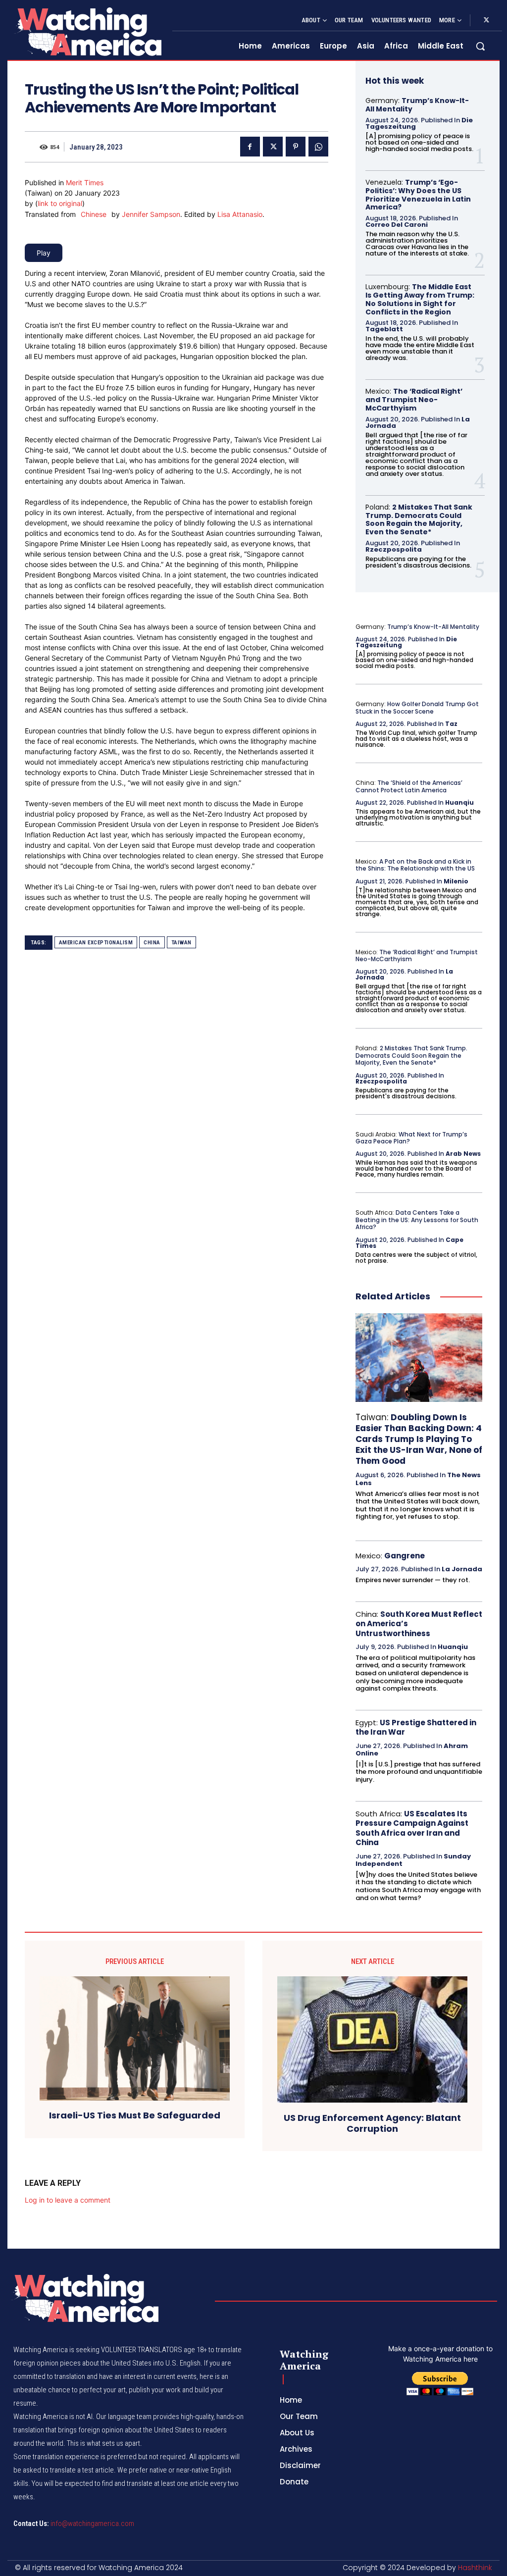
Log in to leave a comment (68, 2200)
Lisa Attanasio (240, 214)
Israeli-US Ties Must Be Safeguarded (135, 2115)
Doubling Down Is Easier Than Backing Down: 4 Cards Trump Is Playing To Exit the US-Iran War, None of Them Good (419, 1439)
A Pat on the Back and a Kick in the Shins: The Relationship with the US (415, 865)
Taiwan (181, 943)
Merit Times (85, 182)
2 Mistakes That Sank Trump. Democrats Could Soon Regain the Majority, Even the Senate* (419, 519)
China (152, 943)
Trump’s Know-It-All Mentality (417, 105)
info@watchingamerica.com (92, 2524)
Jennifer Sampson (151, 214)
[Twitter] (486, 20)
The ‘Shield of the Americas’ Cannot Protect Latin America (409, 786)
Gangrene (405, 1556)
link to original (60, 203)
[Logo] (87, 31)
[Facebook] (250, 147)
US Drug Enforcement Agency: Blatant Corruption (372, 2123)
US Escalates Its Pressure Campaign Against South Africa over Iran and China (412, 1828)
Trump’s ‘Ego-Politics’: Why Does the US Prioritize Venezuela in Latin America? (418, 195)
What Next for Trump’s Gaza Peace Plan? (411, 1138)
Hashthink (475, 2568)
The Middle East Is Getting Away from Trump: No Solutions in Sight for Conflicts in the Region (420, 299)
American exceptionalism (96, 943)
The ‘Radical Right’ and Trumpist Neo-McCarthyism (414, 400)
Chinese (94, 214)
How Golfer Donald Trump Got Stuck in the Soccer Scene (417, 707)
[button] (480, 46)
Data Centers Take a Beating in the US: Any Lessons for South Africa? (417, 1220)
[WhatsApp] (318, 147)
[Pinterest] (296, 147)
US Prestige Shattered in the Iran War (416, 1727)
